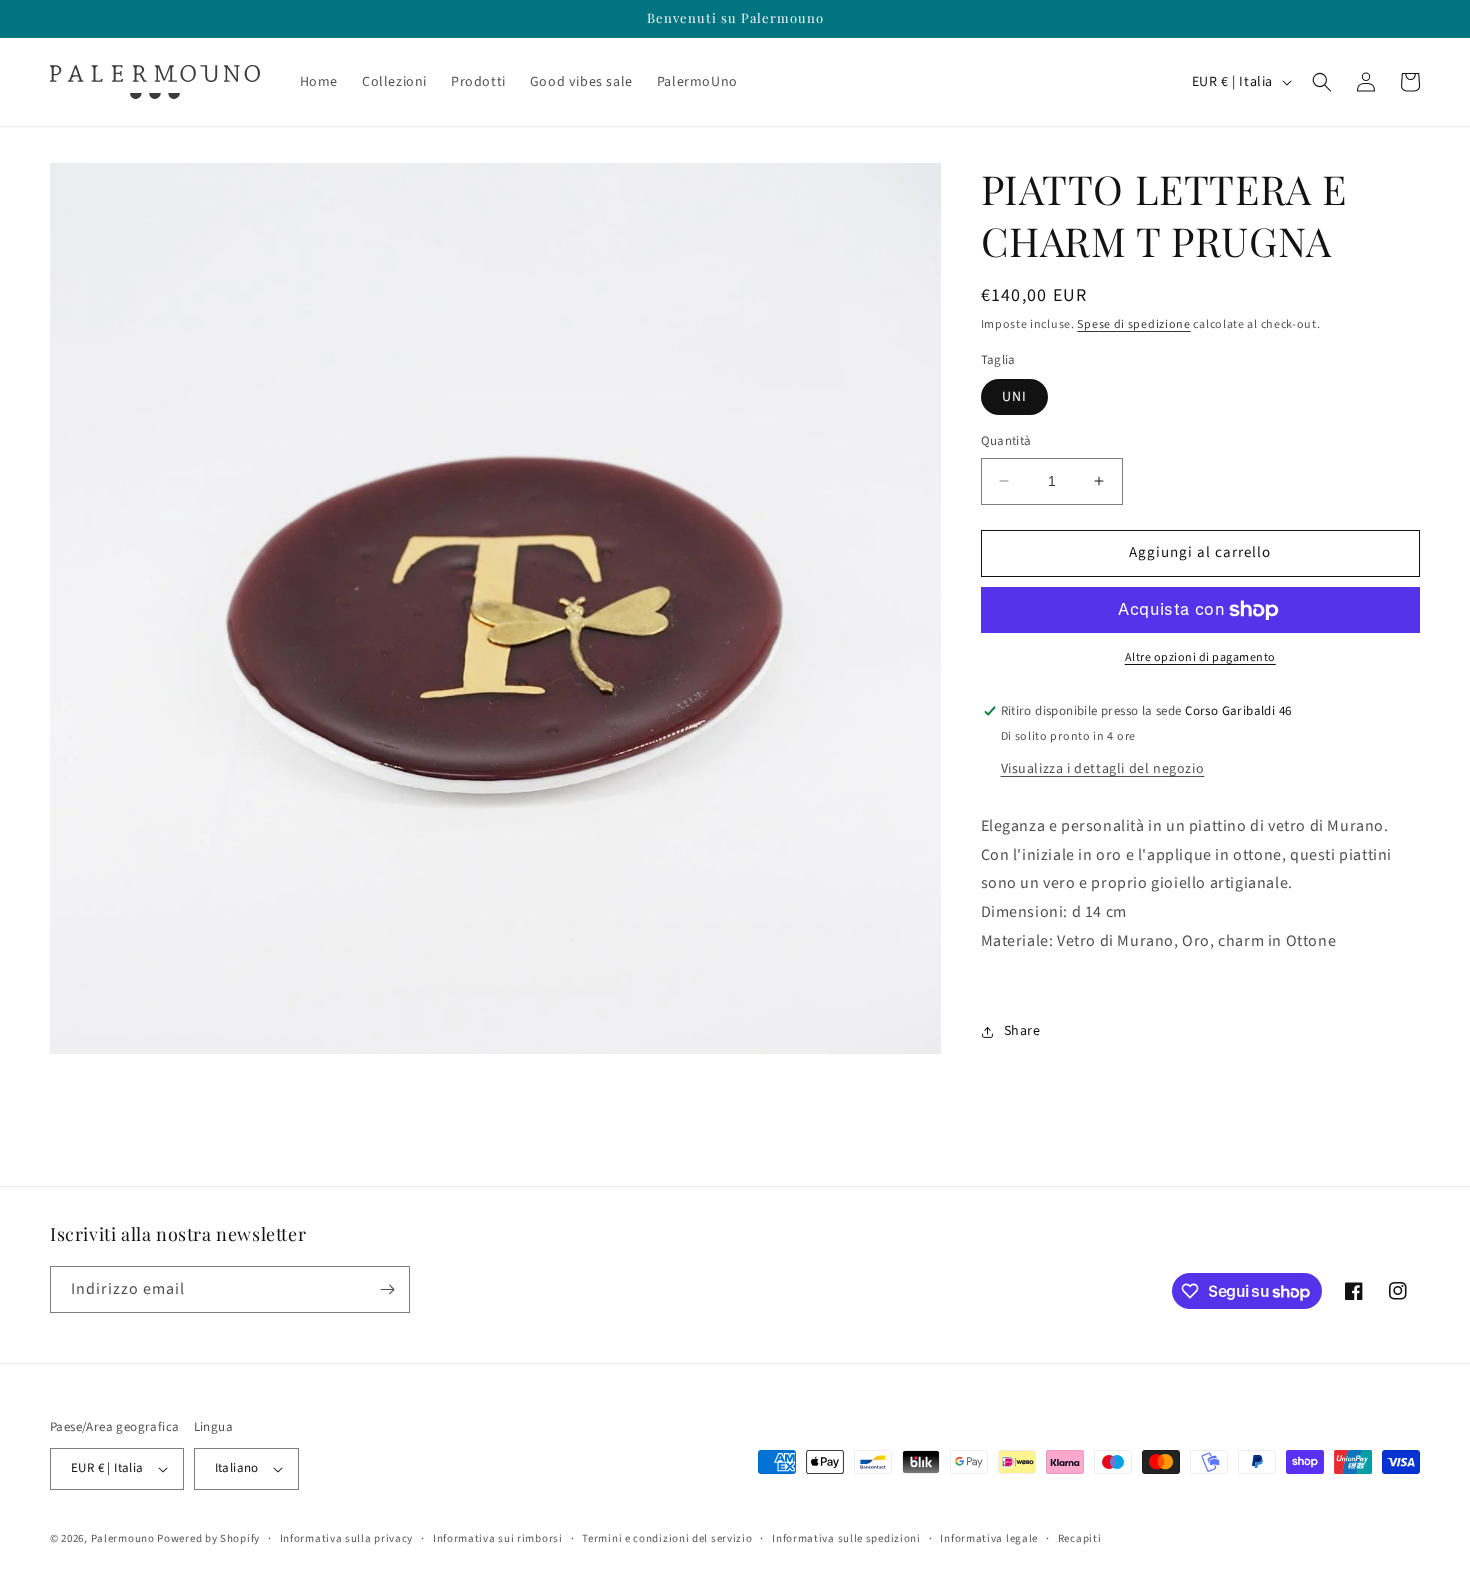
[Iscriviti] (387, 1289)
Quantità (1006, 441)
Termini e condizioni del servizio (667, 1538)
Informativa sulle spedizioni (846, 1538)
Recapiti (1080, 1538)
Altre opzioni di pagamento (1200, 657)
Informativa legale (989, 1538)
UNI (1014, 397)
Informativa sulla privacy (347, 1538)
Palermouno (123, 1538)
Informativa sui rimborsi (498, 1538)
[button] (1322, 82)
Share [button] (1022, 1031)
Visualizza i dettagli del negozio (1103, 769)
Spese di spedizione (1133, 324)
